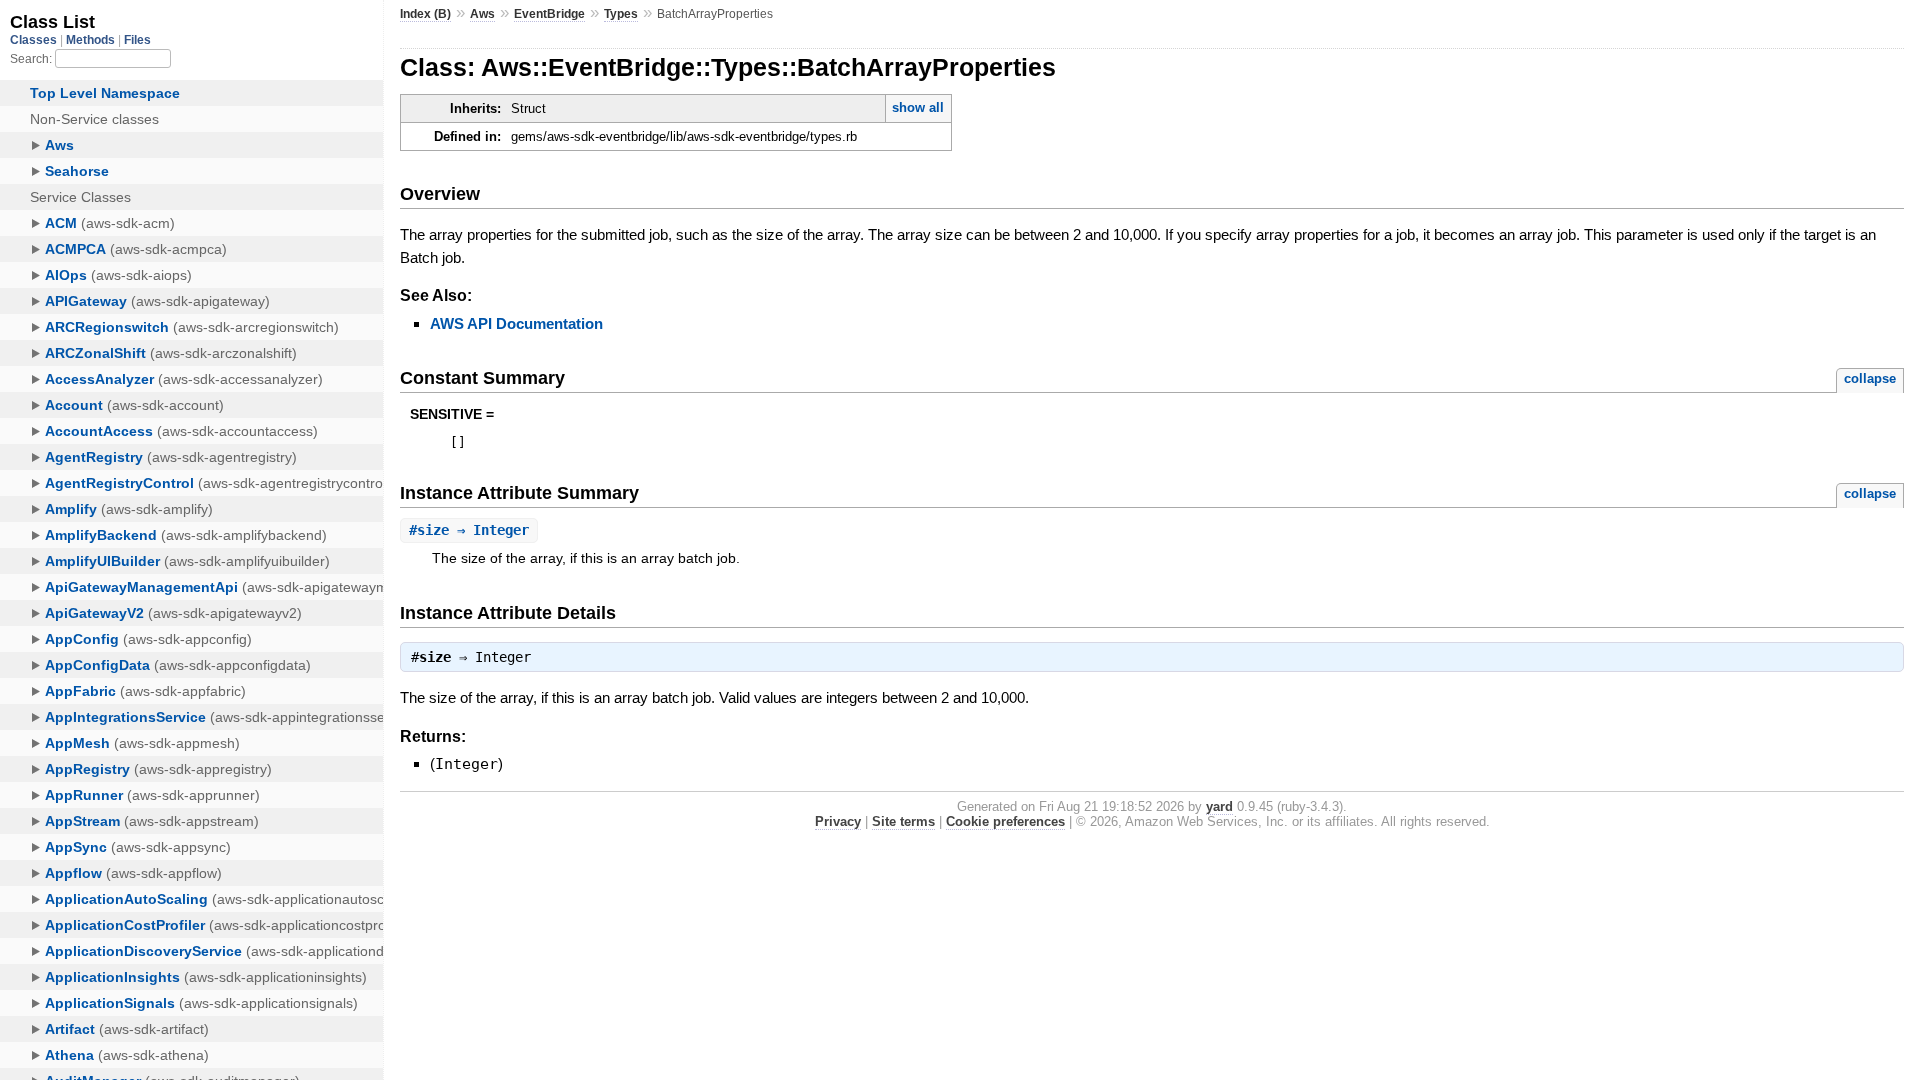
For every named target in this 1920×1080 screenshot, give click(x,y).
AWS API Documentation (516, 323)
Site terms (903, 821)
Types (621, 14)
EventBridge (549, 14)
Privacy (838, 821)
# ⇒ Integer (469, 530)
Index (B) (425, 14)
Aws (482, 14)
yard (1219, 806)
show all (918, 107)
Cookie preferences (1005, 821)
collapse (1870, 378)
